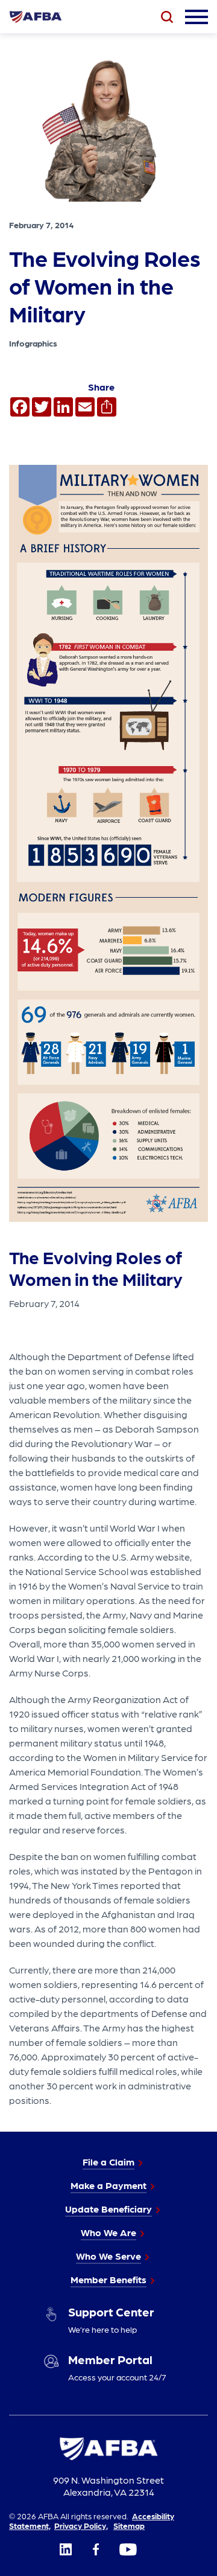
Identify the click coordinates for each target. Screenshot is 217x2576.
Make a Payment (108, 2185)
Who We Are (108, 2232)
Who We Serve (108, 2256)
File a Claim (108, 2162)
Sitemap (129, 2525)
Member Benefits (108, 2279)
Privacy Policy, (81, 2525)
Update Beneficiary (108, 2209)
